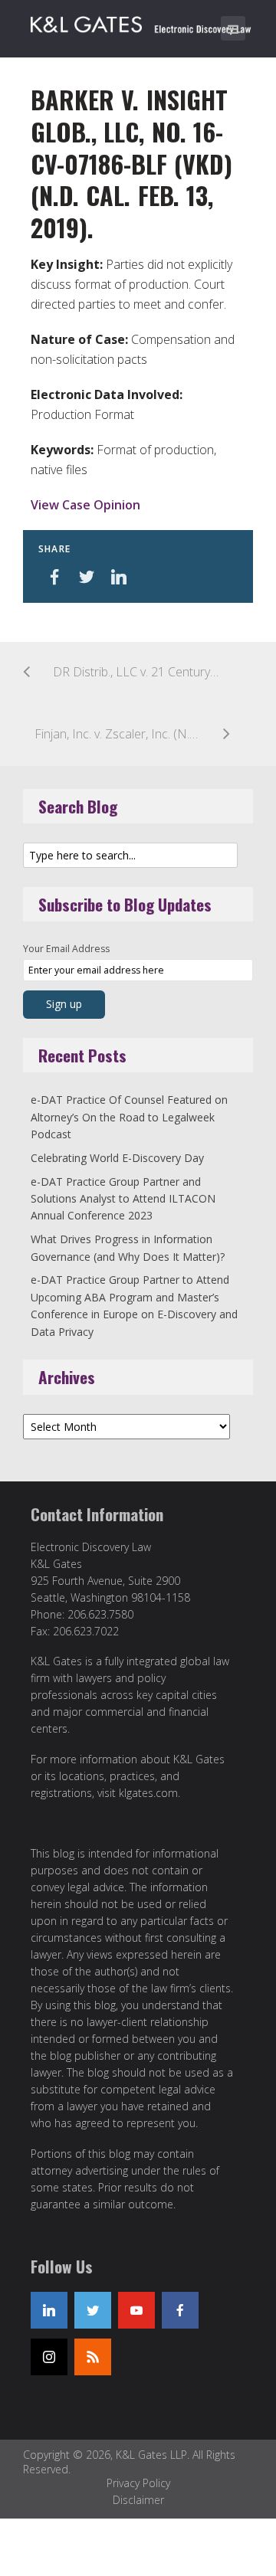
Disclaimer (138, 2500)
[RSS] (93, 2357)
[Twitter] (93, 2310)
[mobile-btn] (233, 28)
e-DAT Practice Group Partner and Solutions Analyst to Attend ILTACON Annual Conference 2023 (123, 1199)
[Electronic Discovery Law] (142, 21)
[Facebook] (180, 2310)
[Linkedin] (49, 2310)
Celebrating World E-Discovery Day (117, 1158)
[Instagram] (49, 2357)
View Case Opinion (85, 505)
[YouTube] (136, 2310)
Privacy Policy (138, 2483)
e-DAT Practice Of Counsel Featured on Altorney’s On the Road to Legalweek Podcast (129, 1117)
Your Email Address (66, 949)
